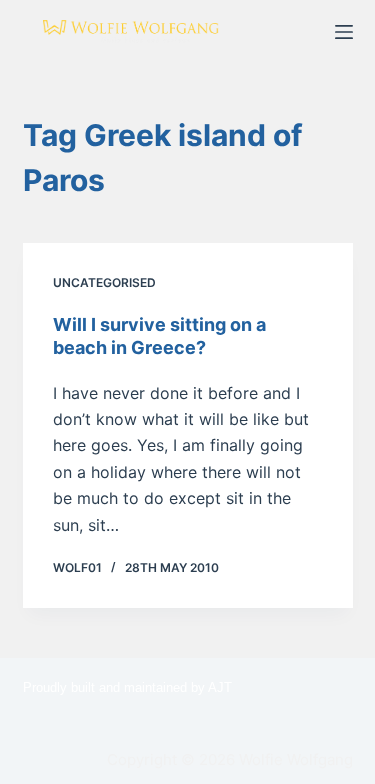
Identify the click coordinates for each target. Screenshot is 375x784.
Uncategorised (104, 282)
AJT (220, 687)
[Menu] (344, 32)
